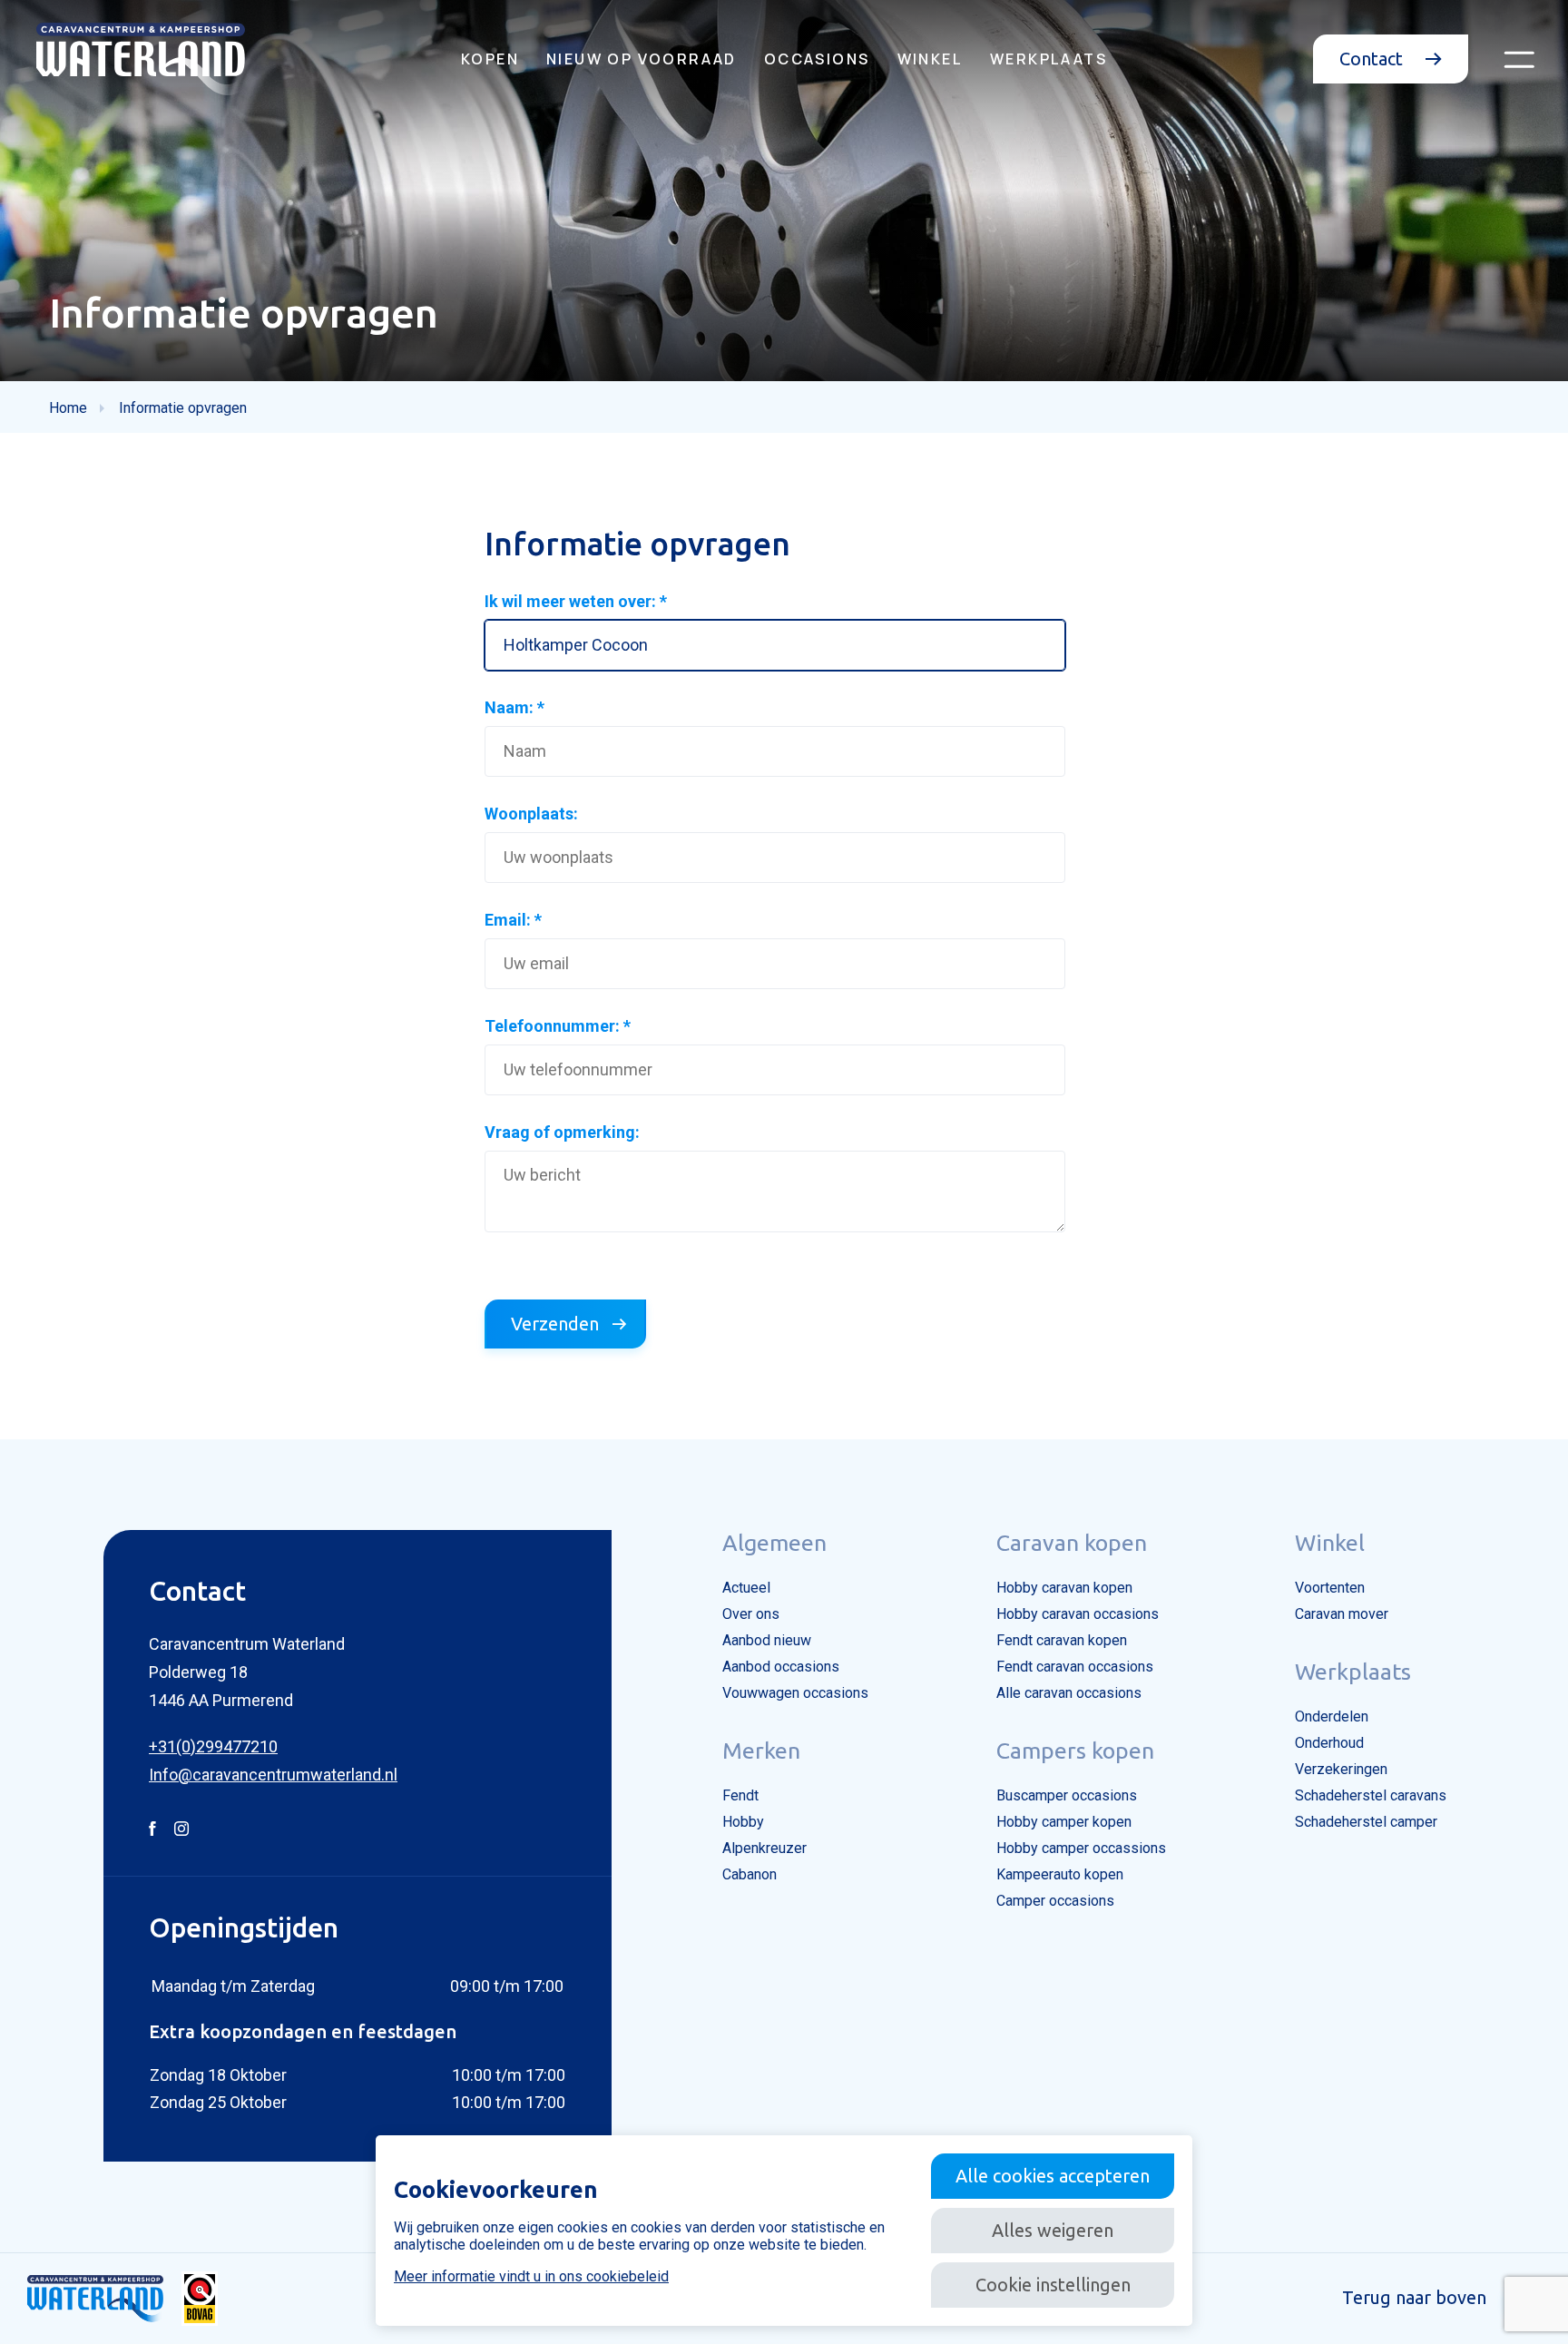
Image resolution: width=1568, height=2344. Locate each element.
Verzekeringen (1341, 1769)
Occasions (817, 59)
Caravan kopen (1072, 1543)
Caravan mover (1342, 1614)
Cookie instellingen (1053, 2285)
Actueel (746, 1588)
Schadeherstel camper (1366, 1822)
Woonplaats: (531, 814)
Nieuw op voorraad (642, 59)
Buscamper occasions (1067, 1795)
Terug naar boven (1414, 2297)
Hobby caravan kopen (1064, 1588)
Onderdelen (1332, 1716)
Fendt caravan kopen (1062, 1640)
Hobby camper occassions (1081, 1848)
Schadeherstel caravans (1371, 1795)
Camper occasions (1055, 1901)
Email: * (513, 920)
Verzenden (555, 1324)
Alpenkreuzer (764, 1848)
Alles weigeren (1053, 2230)
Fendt (740, 1795)
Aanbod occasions (781, 1667)
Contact (1373, 59)
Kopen (490, 59)
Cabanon (750, 1874)
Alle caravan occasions (1069, 1693)
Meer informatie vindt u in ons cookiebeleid (531, 2276)
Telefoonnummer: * (558, 1026)
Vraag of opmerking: (562, 1132)
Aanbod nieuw (767, 1640)
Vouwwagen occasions (795, 1693)
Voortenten (1330, 1588)
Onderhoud (1329, 1743)
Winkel (930, 59)
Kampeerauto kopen (1060, 1874)
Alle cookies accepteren (1053, 2176)
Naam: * (514, 707)
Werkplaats (1049, 59)
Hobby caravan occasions (1078, 1614)
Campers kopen (1075, 1751)
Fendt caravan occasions (1075, 1667)
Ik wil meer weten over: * (576, 601)
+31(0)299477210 (213, 1746)
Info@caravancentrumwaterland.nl (273, 1775)
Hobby (743, 1822)
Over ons (751, 1614)
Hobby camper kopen (1064, 1822)
